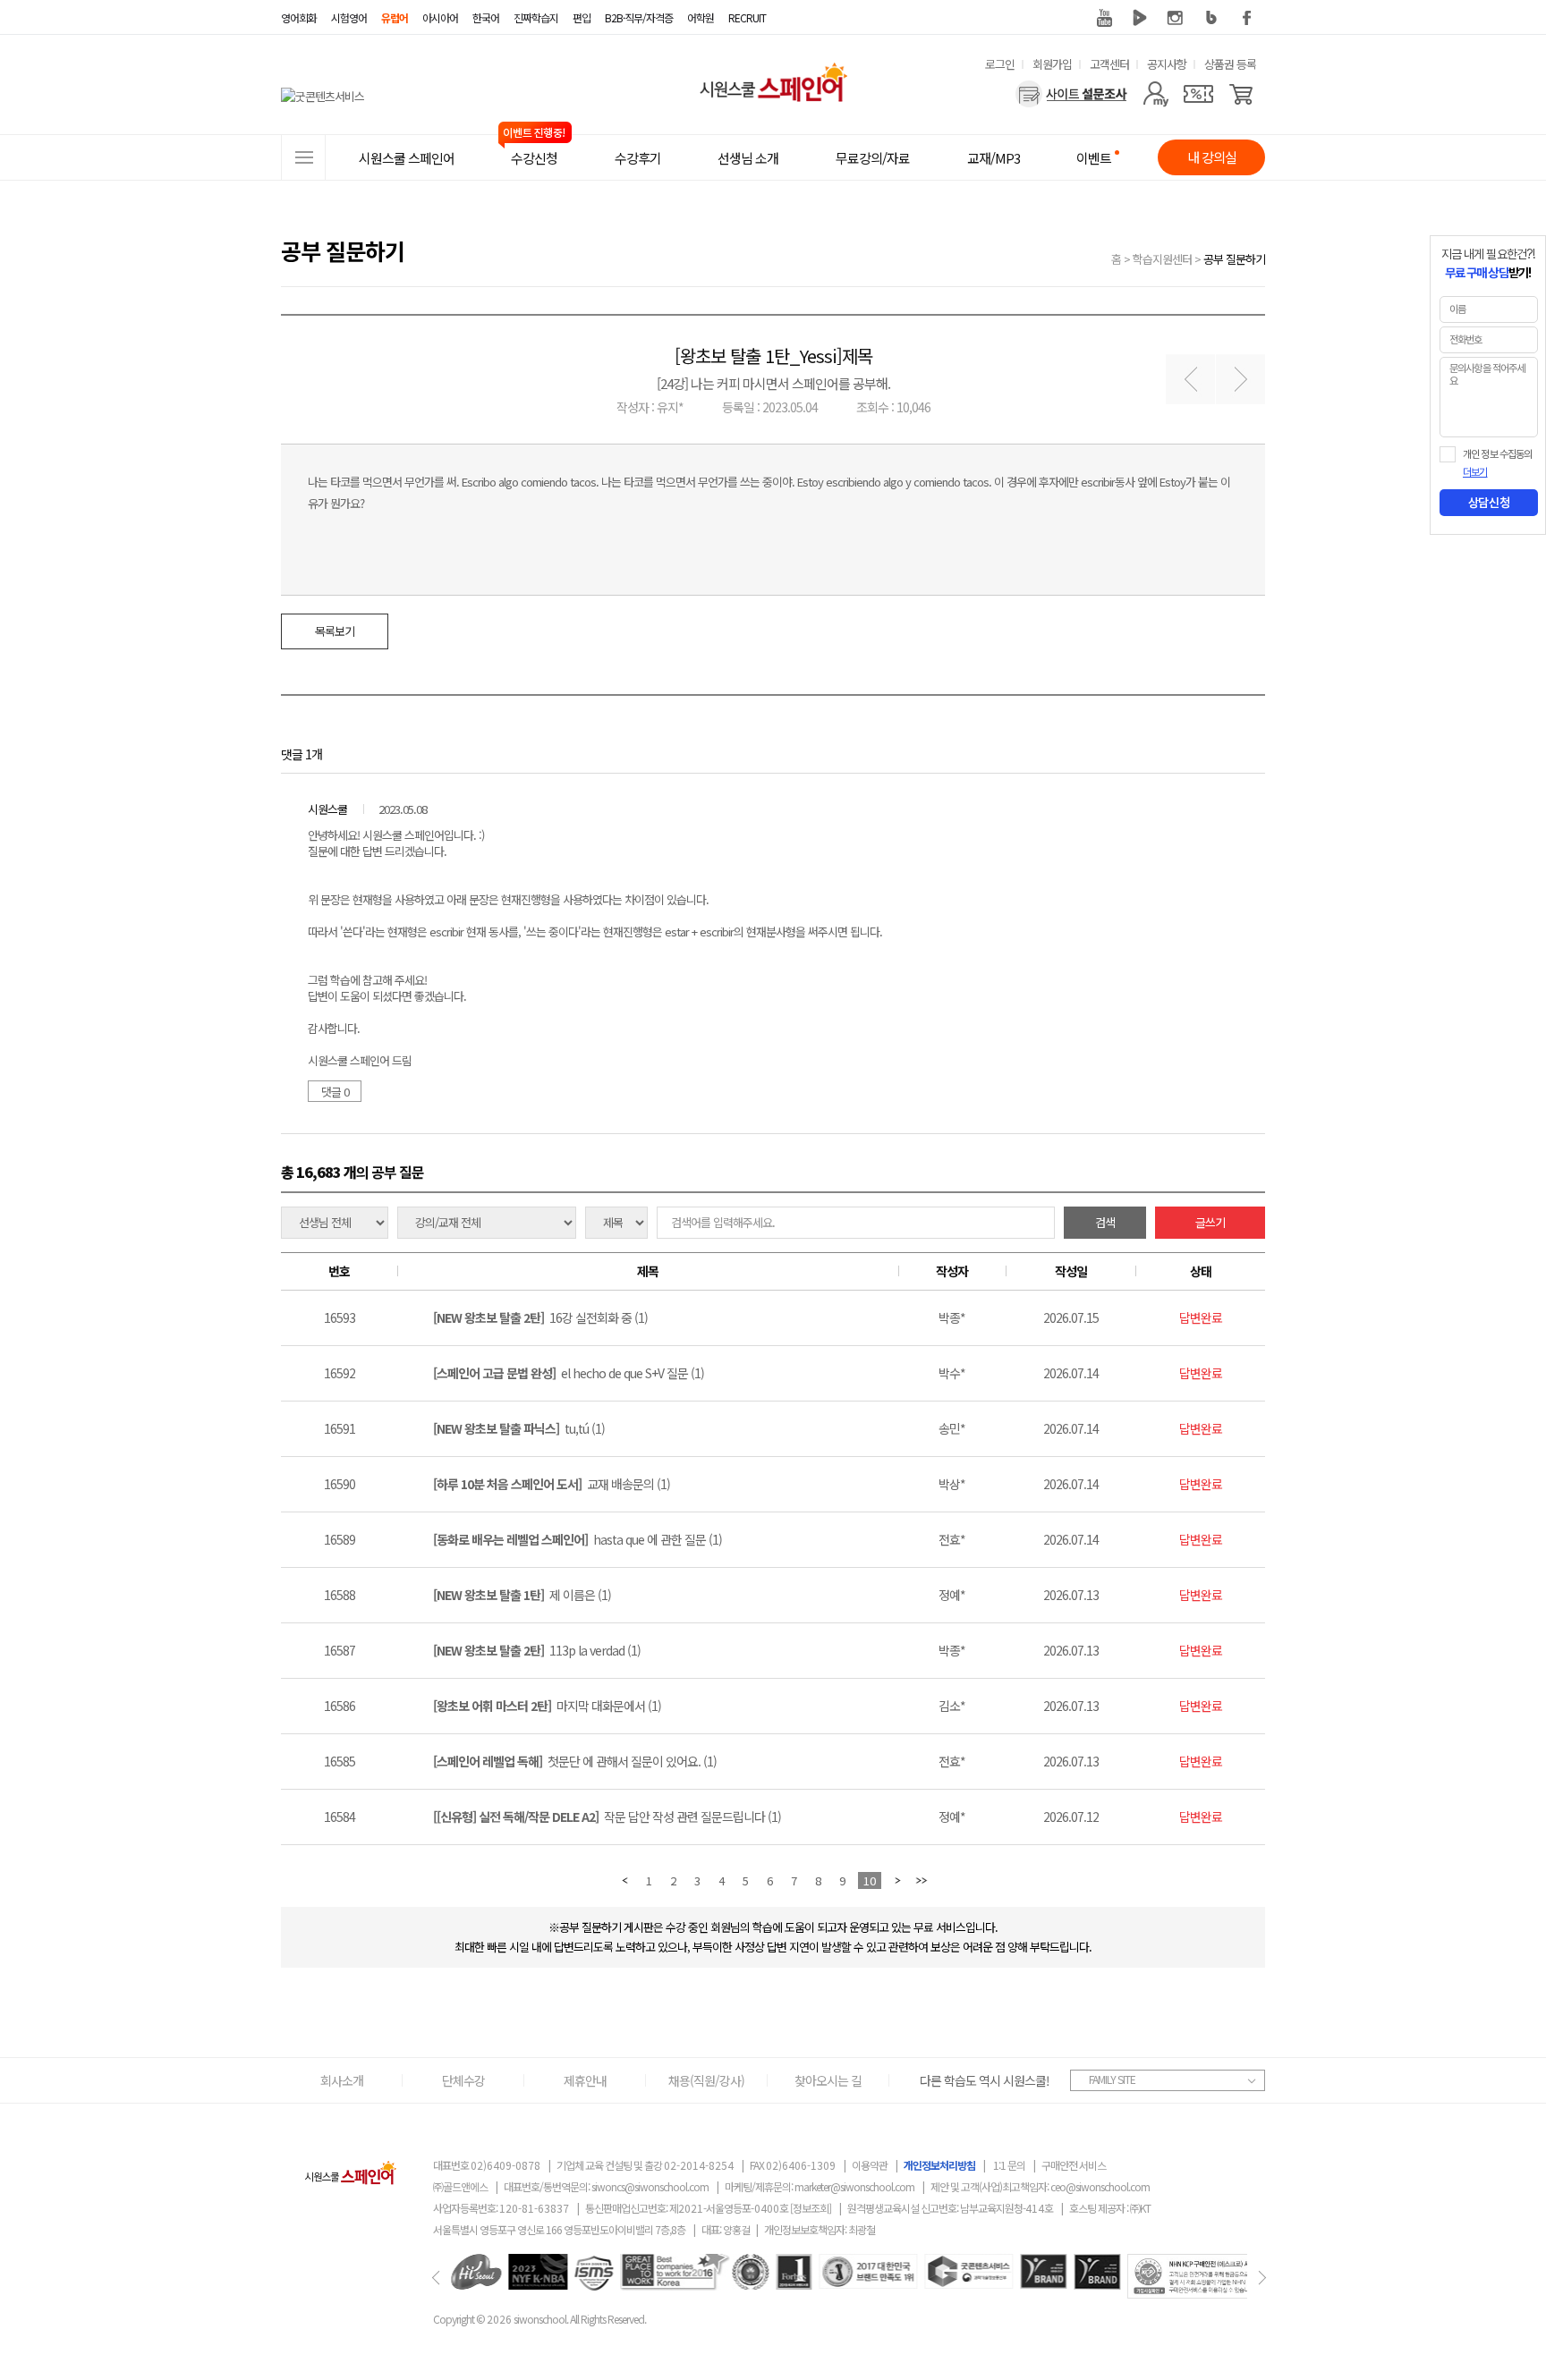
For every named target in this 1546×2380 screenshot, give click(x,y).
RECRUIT (747, 17)
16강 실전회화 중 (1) (540, 1317)
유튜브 (1104, 18)
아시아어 (440, 17)
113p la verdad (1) (537, 1650)
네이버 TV (1140, 18)
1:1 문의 (1009, 2165)
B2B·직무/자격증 (639, 17)
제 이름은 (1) (522, 1595)
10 (870, 1880)
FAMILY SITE (1112, 2079)
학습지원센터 (1162, 259)
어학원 (701, 17)
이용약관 (870, 2165)
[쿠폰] (1198, 94)
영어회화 (299, 17)
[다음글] (1240, 380)
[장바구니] (1241, 94)
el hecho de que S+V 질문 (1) (569, 1373)
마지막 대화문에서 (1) (547, 1706)
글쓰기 (1210, 1222)
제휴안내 (585, 2080)
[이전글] (1190, 380)
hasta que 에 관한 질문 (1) (578, 1539)
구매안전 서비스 (1074, 2165)
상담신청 (1489, 503)
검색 (1105, 1222)
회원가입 (1052, 64)
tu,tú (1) (519, 1428)
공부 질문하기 (1234, 259)
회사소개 (342, 2080)
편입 (582, 17)
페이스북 (1247, 18)
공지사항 (1167, 64)
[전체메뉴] (303, 157)
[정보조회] (811, 2208)
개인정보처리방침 (939, 2165)
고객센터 (1109, 64)
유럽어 (395, 17)
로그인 (1000, 64)
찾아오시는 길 (828, 2080)
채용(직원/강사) (706, 2080)
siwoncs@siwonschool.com (650, 2186)
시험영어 (349, 17)
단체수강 (463, 2080)
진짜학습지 (536, 17)
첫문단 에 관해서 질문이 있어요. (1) (575, 1761)
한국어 (486, 17)
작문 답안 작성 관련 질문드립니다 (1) (607, 1817)
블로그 (1211, 18)
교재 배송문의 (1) (552, 1484)
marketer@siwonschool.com (854, 2186)
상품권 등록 (1230, 64)
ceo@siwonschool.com (1100, 2186)
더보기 (1475, 472)
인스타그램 (1176, 18)
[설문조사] (1071, 94)
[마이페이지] (1155, 94)
